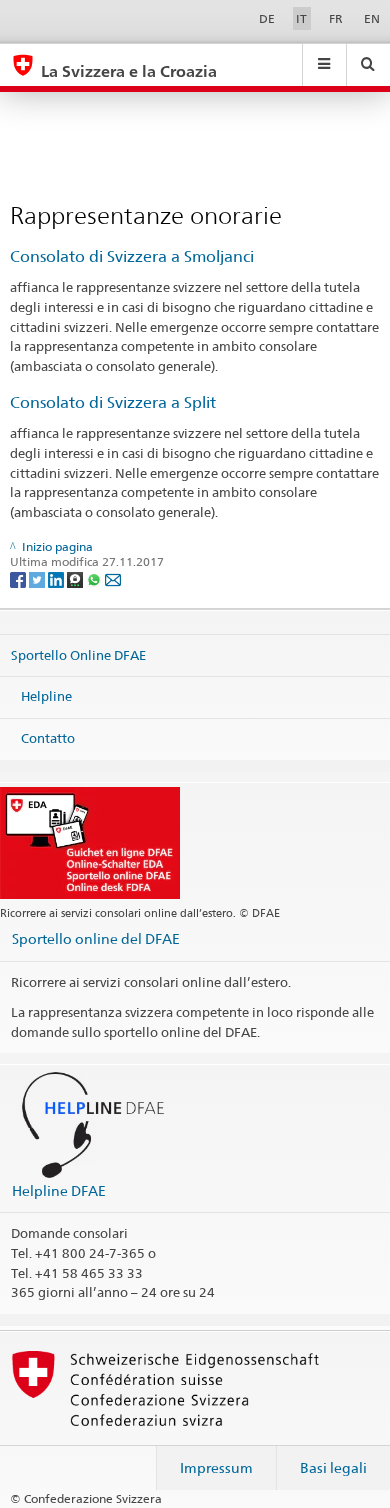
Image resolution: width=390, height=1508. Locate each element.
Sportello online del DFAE (96, 938)
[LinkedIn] (57, 578)
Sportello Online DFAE (78, 654)
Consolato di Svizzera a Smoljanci (132, 256)
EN (372, 18)
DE (267, 18)
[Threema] (76, 578)
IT (301, 18)
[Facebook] (19, 578)
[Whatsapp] (95, 578)
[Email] (113, 578)
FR (336, 18)
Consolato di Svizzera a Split (113, 402)
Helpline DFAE (59, 1190)
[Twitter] (38, 578)
